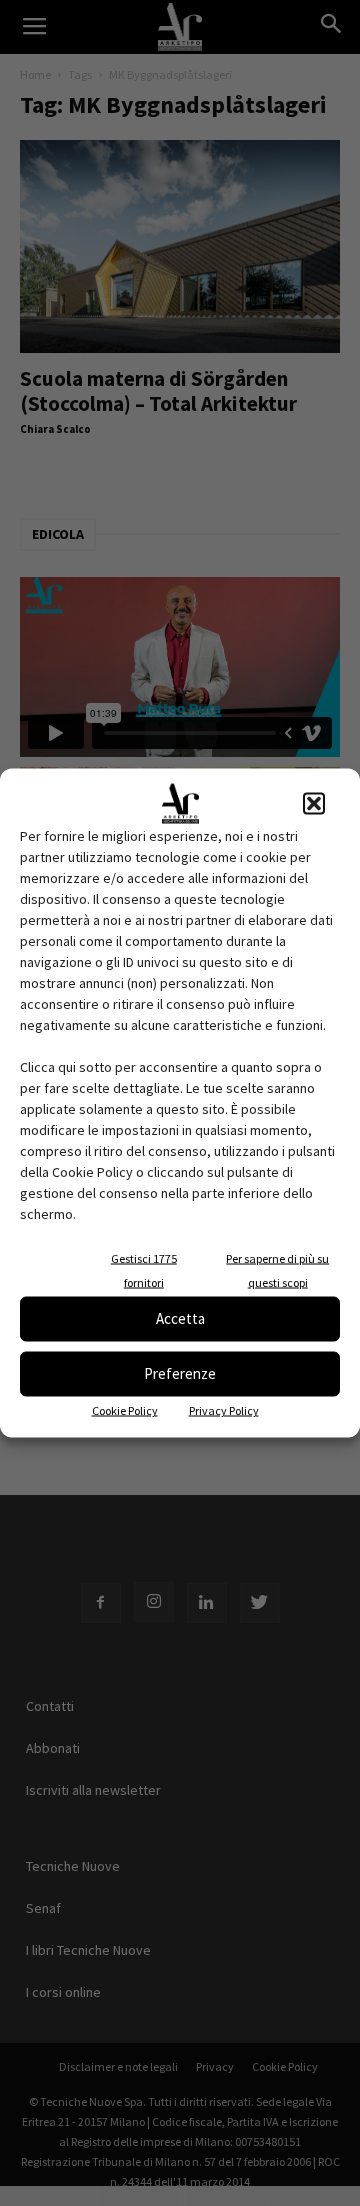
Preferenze (180, 1373)
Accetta (180, 1318)
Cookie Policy (125, 1409)
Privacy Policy (224, 1409)
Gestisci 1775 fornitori (144, 1269)
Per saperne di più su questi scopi (277, 1269)
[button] (314, 803)
